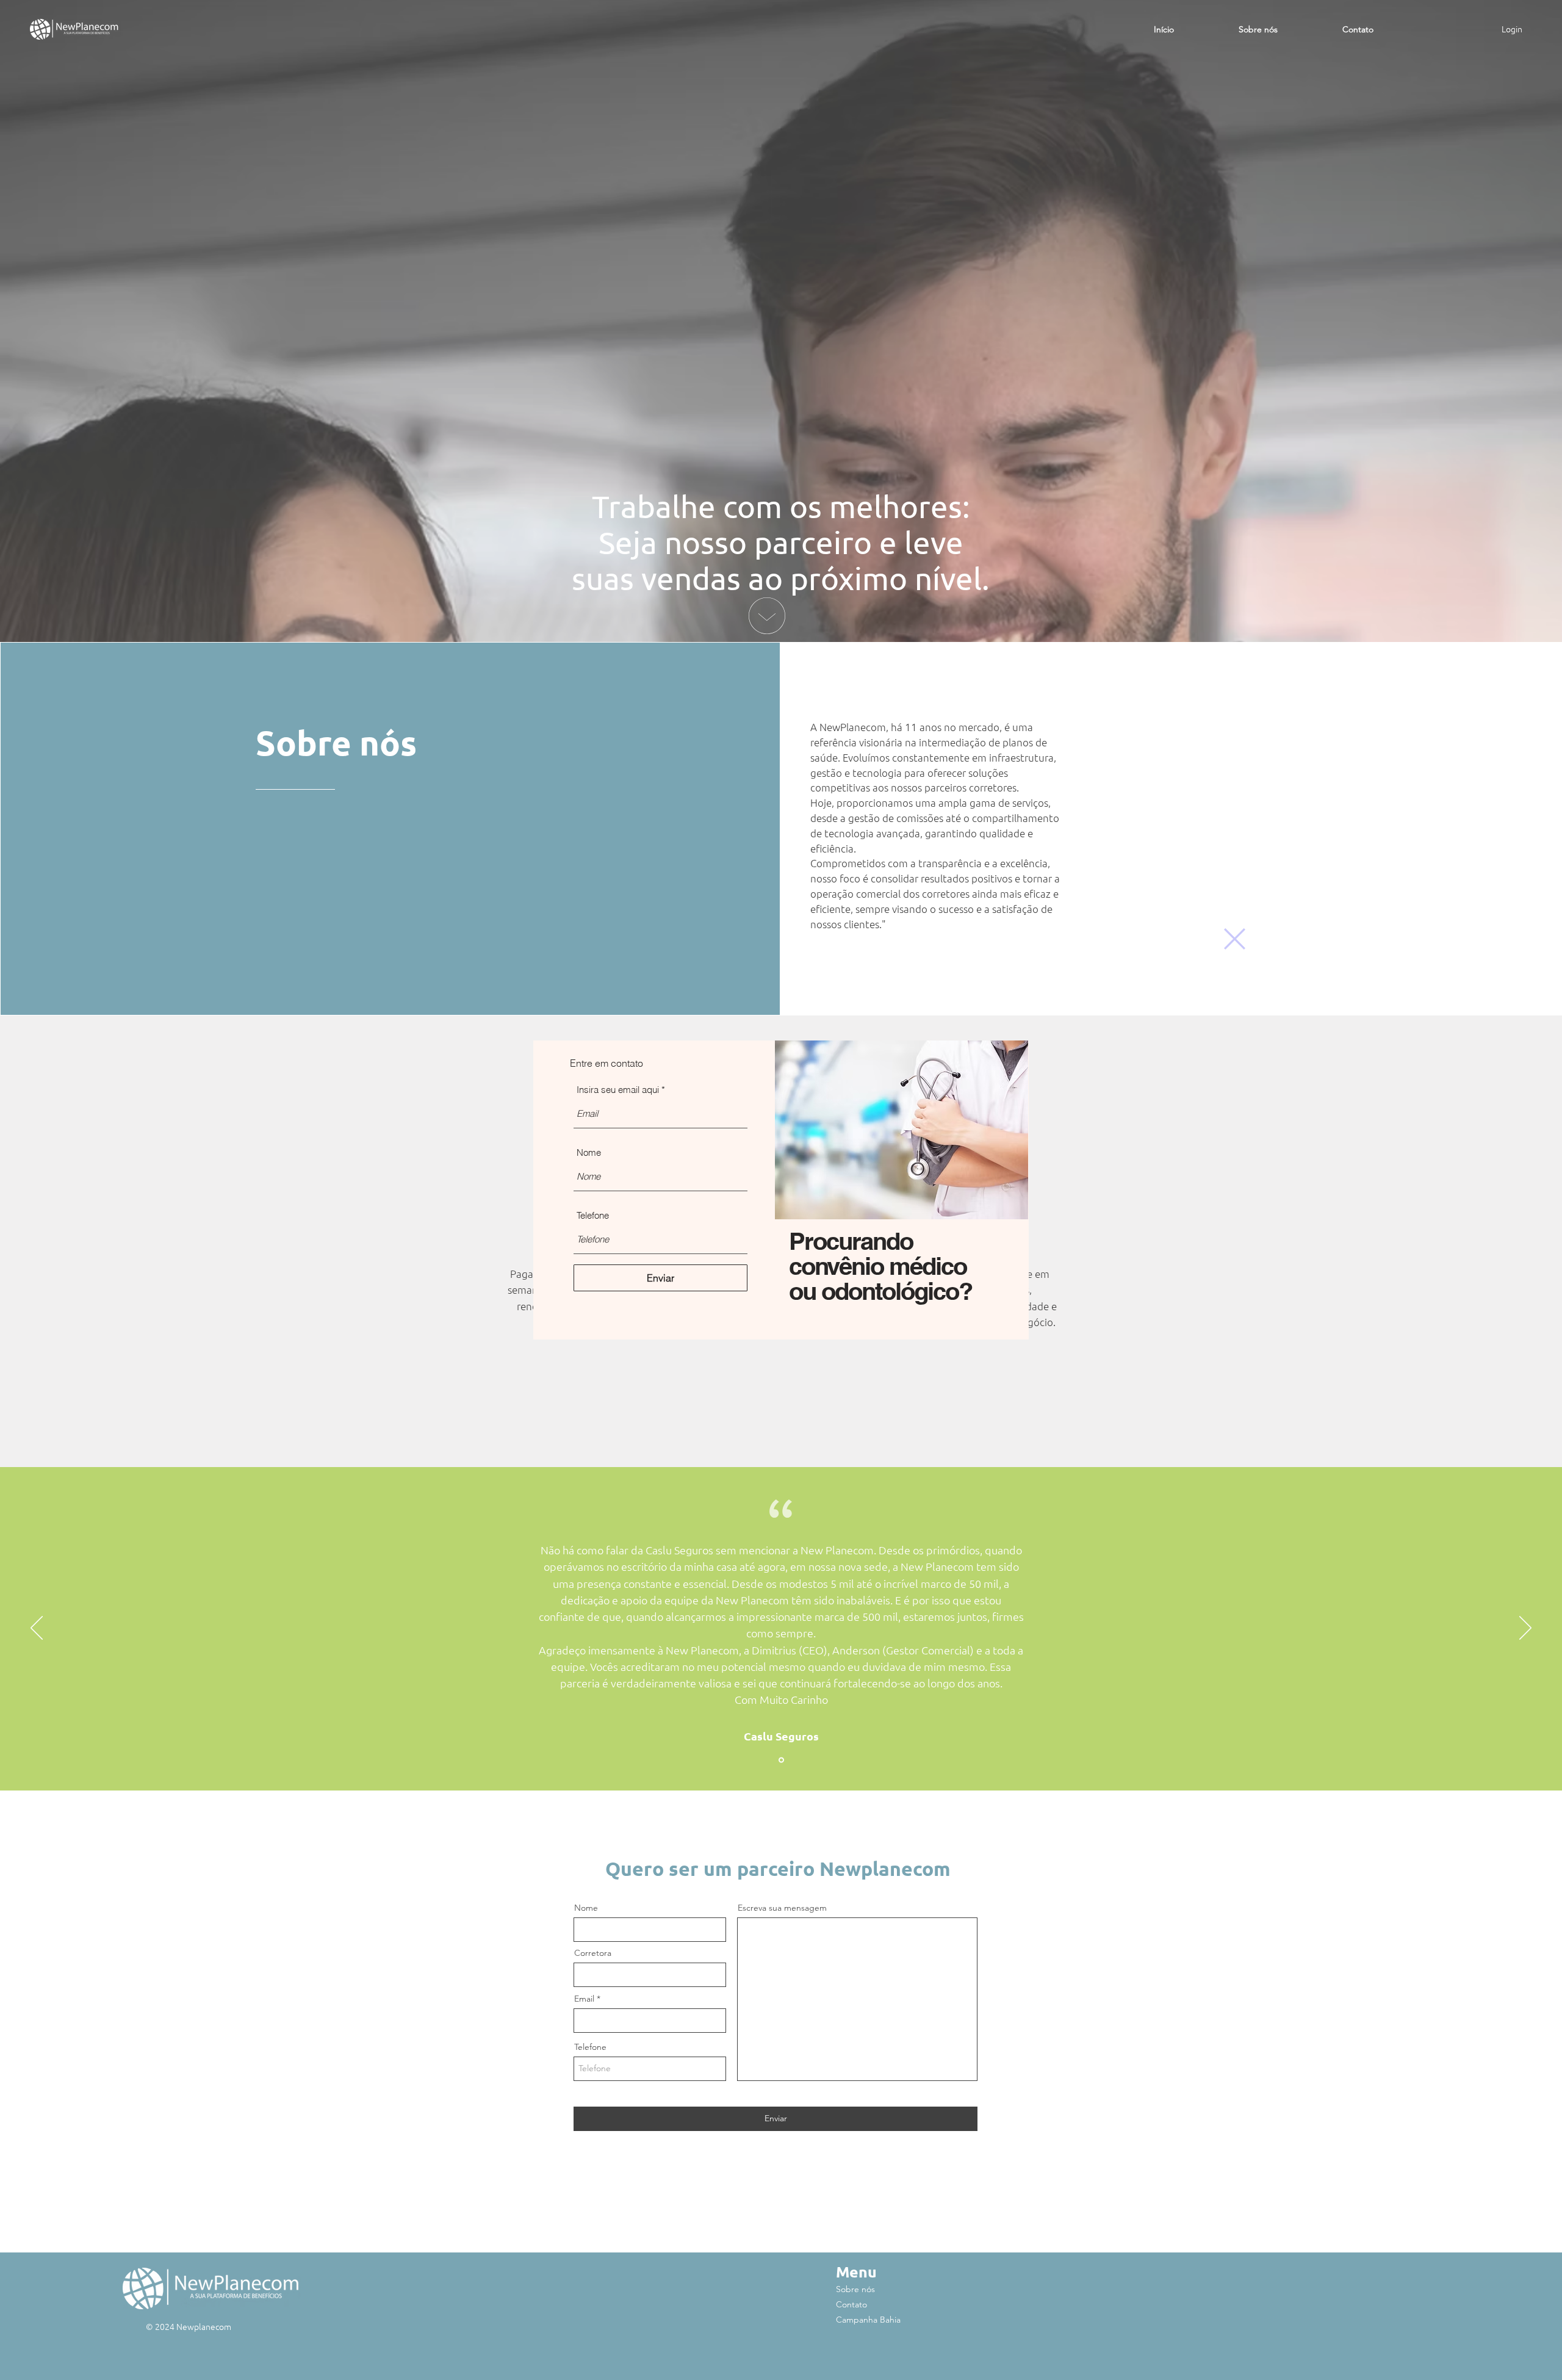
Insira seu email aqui (618, 1090)
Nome (589, 1152)
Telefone (593, 1215)
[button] (1235, 939)
